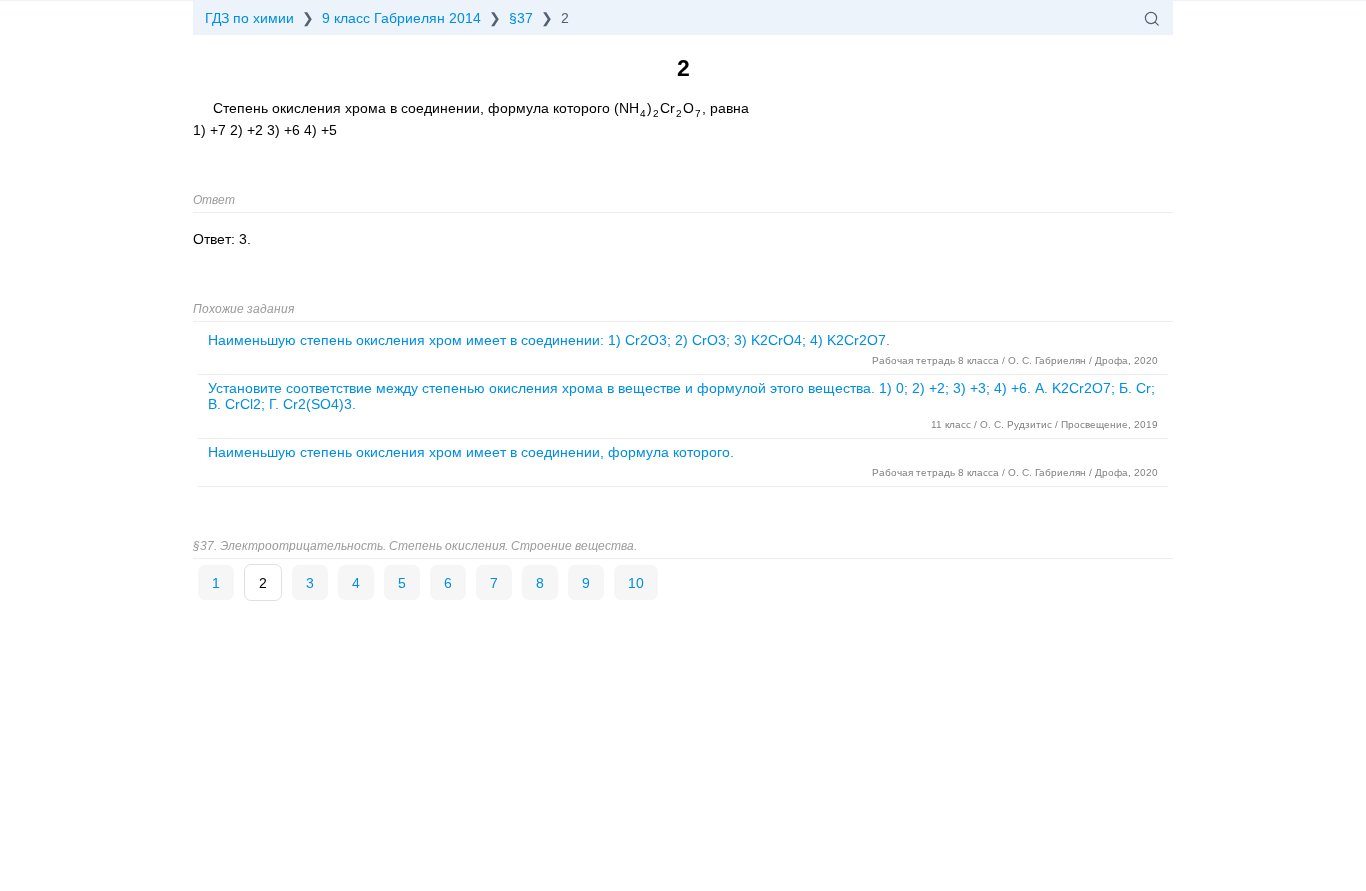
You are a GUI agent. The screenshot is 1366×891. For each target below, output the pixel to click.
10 (636, 583)
